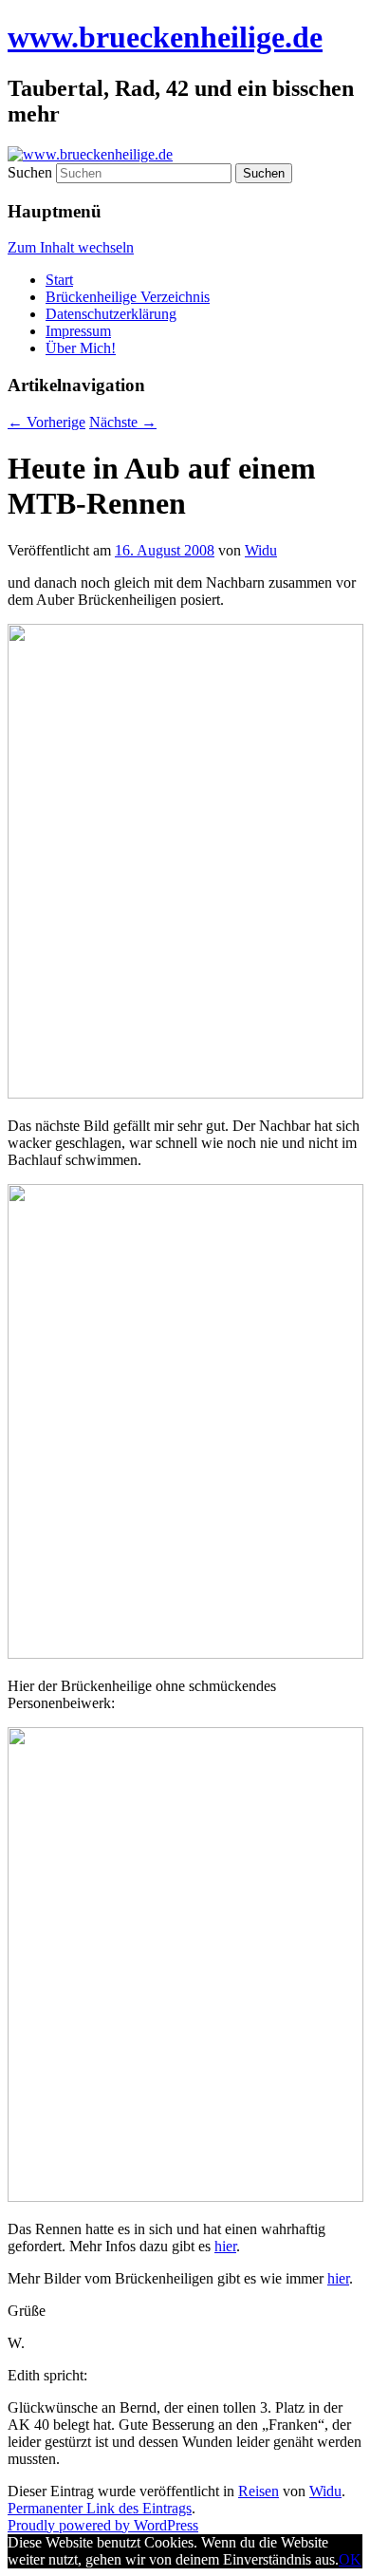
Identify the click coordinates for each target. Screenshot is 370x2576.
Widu (261, 550)
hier (225, 2246)
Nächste (123, 422)
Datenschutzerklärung (111, 314)
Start (59, 280)
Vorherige (46, 422)
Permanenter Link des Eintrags (100, 2508)
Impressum (78, 331)
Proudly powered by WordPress (103, 2525)
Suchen (30, 172)
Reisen (259, 2491)
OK (350, 2559)
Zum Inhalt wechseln (71, 247)
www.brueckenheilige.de (165, 37)
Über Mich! (81, 348)
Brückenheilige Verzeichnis (128, 297)
